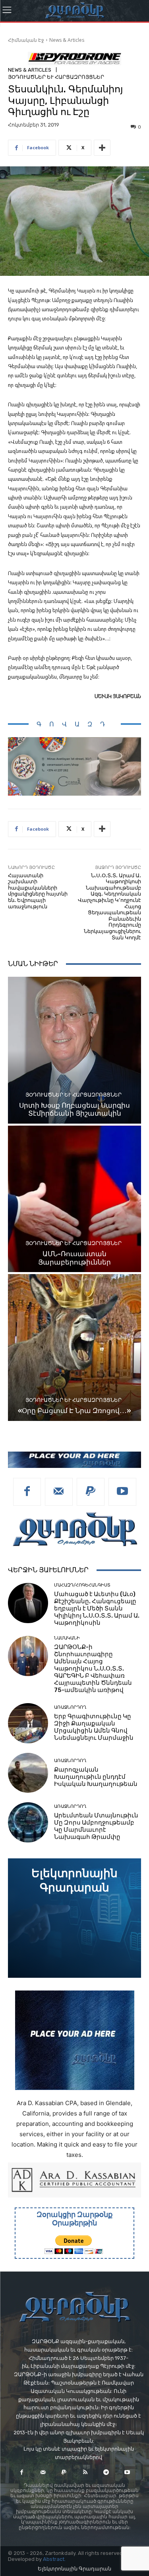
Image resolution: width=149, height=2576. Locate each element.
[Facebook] (27, 1492)
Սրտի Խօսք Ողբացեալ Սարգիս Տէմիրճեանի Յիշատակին (74, 1109)
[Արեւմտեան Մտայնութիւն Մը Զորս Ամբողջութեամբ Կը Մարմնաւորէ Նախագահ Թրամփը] (28, 1822)
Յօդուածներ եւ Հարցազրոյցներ (56, 77)
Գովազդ (75, 724)
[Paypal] (91, 1492)
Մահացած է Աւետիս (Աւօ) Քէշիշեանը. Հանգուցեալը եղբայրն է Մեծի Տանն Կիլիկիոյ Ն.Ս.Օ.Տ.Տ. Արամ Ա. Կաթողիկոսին (97, 1608)
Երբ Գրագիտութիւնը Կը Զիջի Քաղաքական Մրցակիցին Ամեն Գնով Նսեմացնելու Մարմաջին (94, 1727)
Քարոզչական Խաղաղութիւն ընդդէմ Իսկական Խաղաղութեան (96, 1777)
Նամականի (67, 1638)
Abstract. (54, 2559)
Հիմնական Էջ (26, 40)
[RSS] (85, 2472)
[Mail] (59, 1492)
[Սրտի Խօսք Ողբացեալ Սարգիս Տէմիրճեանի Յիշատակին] (74, 1050)
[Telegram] (106, 2472)
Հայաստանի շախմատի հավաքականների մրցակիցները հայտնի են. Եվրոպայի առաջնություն (38, 891)
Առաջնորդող (70, 1707)
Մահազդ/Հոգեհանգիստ (82, 1585)
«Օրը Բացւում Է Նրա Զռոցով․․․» (74, 1411)
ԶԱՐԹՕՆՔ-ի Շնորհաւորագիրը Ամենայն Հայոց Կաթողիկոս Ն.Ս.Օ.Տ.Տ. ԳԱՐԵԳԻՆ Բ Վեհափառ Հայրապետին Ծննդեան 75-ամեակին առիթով (93, 1669)
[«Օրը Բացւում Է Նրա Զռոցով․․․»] (74, 1348)
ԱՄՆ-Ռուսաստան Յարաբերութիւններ (74, 1258)
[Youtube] (122, 1492)
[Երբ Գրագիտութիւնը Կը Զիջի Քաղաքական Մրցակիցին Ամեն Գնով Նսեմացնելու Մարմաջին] (28, 1723)
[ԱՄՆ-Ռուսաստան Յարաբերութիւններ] (74, 1199)
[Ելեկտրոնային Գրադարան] (74, 1918)
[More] (102, 148)
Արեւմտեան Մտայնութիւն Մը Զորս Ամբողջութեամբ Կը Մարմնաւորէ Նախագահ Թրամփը (96, 1826)
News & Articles (67, 40)
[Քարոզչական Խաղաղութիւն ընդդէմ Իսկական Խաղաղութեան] (28, 1773)
